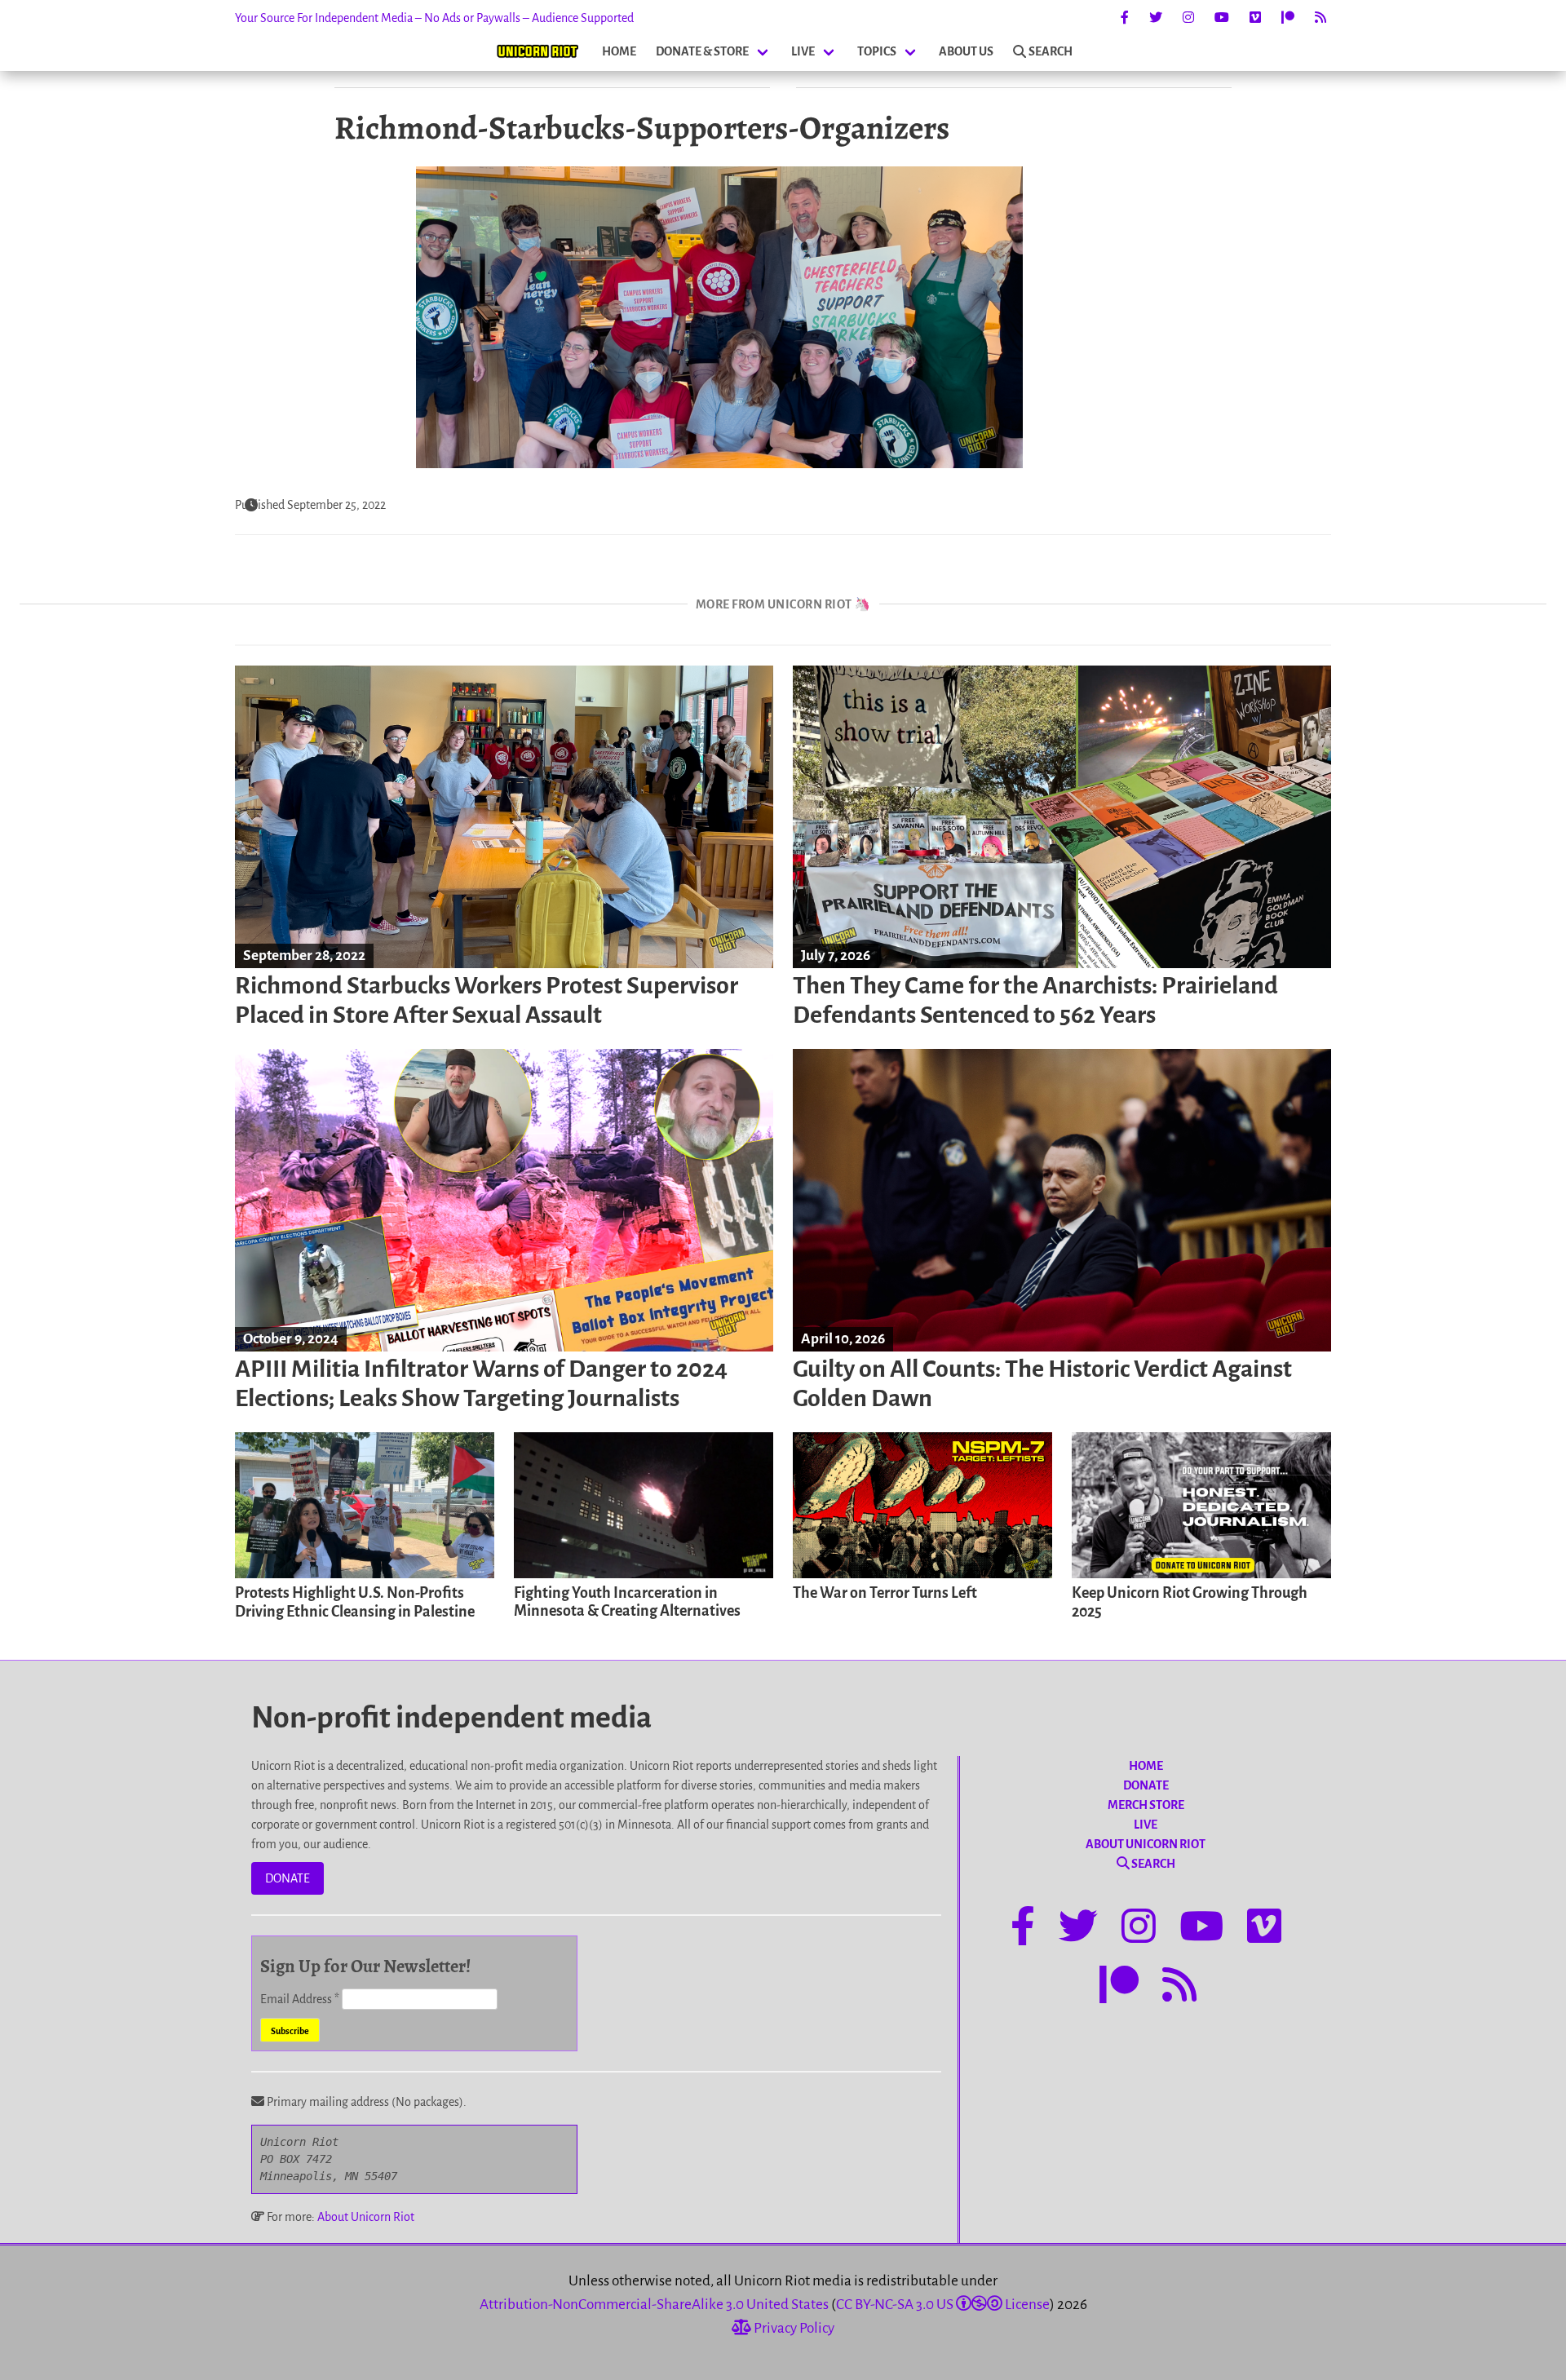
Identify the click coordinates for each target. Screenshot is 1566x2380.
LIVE (803, 51)
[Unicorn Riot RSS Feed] (1320, 18)
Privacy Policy (793, 2328)
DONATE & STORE (702, 51)
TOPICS (877, 51)
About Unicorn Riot (366, 2217)
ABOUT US (966, 51)
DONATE (288, 1878)
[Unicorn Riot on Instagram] (1188, 18)
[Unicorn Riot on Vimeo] (1255, 18)
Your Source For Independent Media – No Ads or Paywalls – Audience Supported (434, 18)
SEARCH (1051, 51)
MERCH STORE (1146, 1805)
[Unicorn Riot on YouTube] (1222, 18)
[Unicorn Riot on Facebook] (1125, 18)
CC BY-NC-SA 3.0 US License (943, 2305)
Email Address (300, 1999)
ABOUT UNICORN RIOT (1146, 1844)
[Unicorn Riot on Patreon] (1288, 18)
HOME (619, 51)
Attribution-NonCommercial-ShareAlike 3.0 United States (654, 2305)
